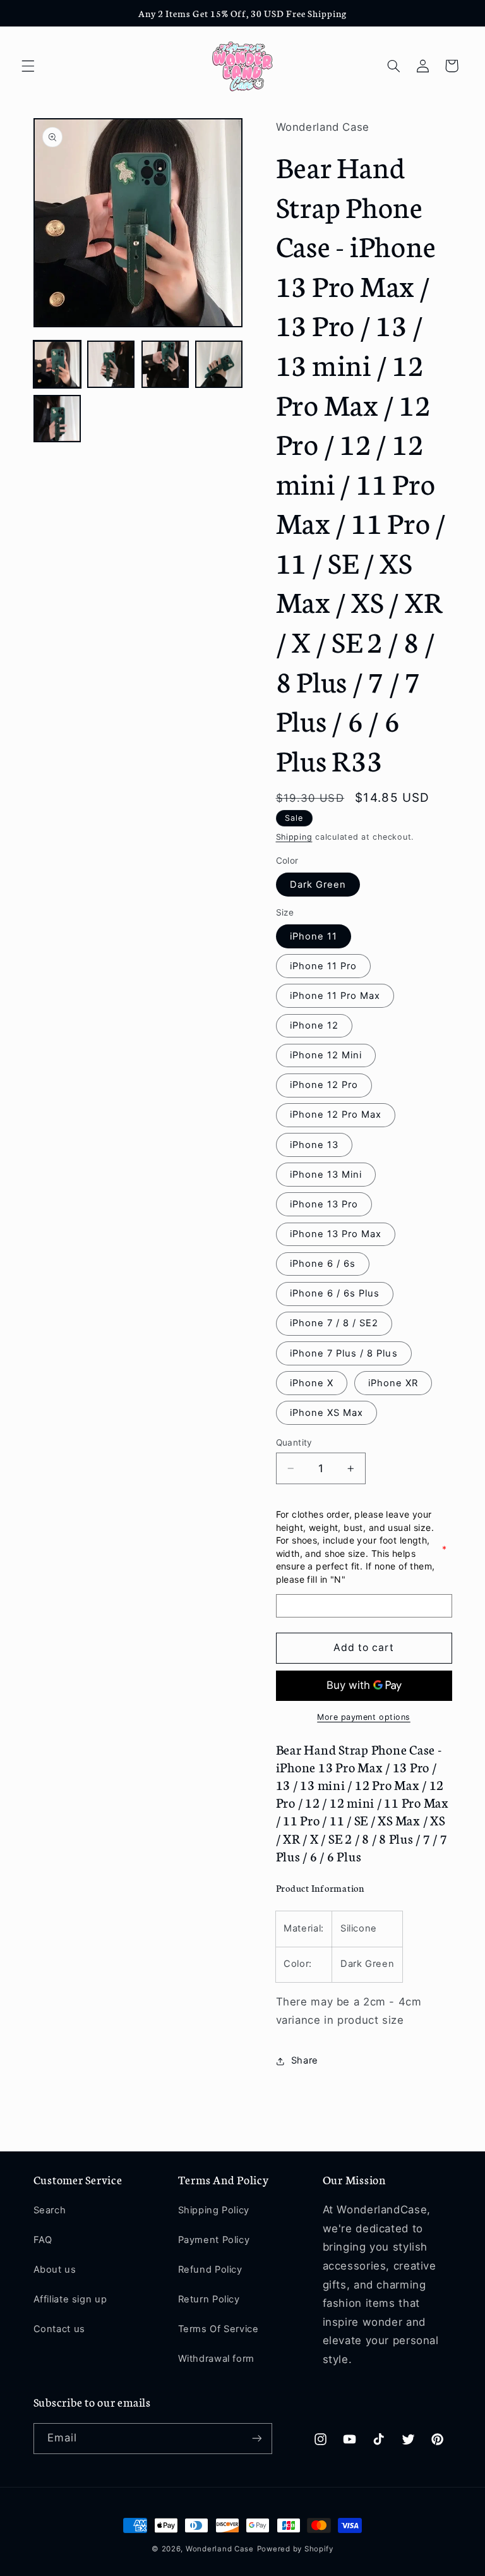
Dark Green (318, 885)
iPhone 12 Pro (324, 1085)
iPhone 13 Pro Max (336, 1234)
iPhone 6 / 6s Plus (335, 1293)
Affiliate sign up (70, 2299)
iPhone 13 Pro (324, 1204)
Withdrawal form (216, 2359)
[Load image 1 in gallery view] (57, 364)
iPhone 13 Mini (326, 1175)
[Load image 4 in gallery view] (219, 364)
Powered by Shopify (295, 2549)
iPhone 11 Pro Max (335, 996)
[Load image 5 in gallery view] (57, 419)
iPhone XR (393, 1383)
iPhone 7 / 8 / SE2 (334, 1323)
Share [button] (305, 2060)
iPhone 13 (314, 1145)
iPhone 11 (314, 936)
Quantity (294, 1442)
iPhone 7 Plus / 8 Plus (344, 1353)
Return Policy (209, 2299)
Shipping (294, 837)
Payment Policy (214, 2240)
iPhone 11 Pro (324, 966)
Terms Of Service (219, 2329)
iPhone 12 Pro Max (336, 1115)
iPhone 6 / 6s (323, 1264)
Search (50, 2210)
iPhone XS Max (327, 1413)
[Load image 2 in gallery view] (111, 364)
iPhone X (312, 1383)
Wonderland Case (220, 2549)
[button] (28, 66)
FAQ (43, 2240)
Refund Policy (210, 2270)
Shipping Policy (214, 2210)
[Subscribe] (256, 2439)
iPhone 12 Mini (326, 1055)
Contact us (59, 2329)
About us (55, 2270)
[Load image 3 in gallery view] (165, 364)
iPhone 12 (314, 1025)
